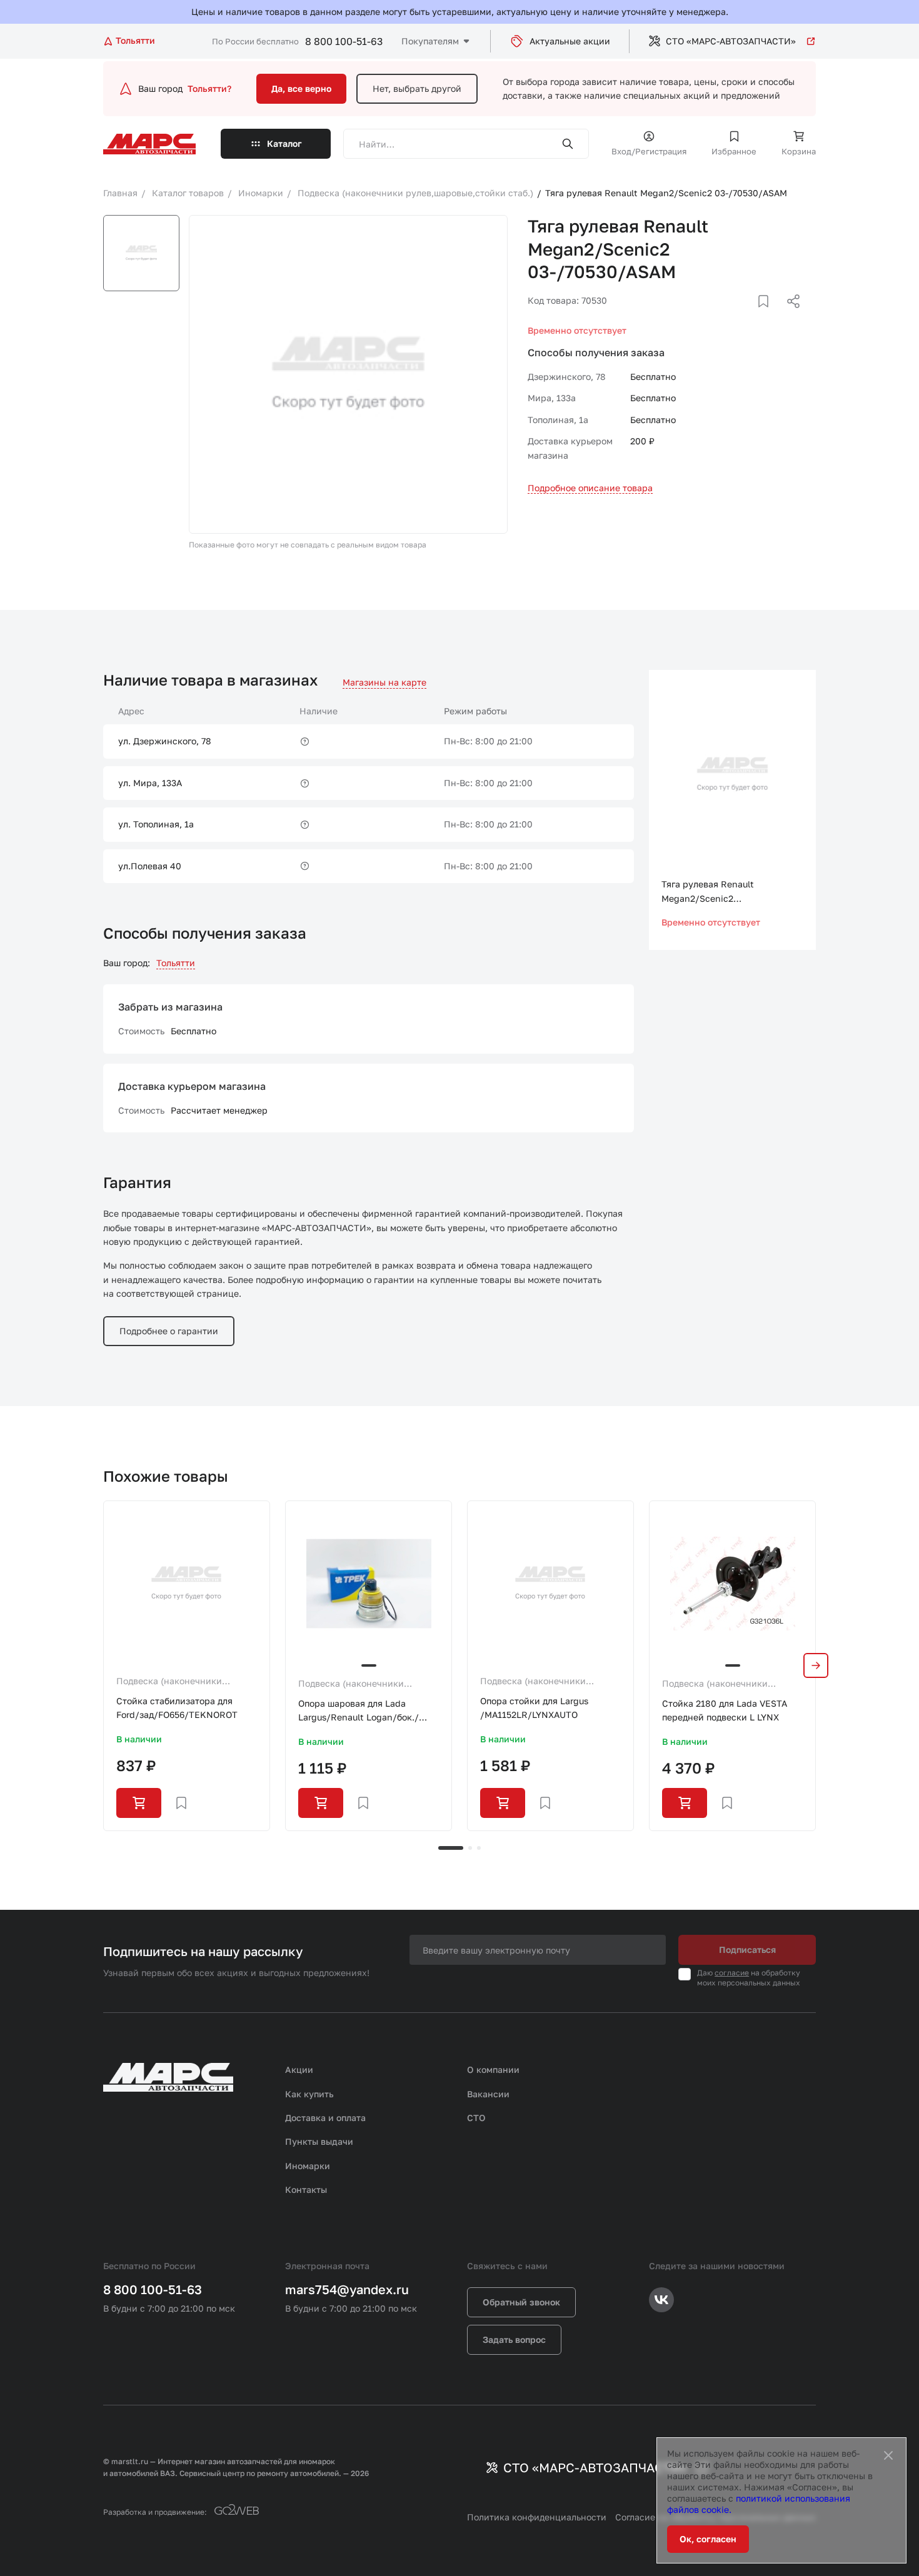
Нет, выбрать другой (417, 88)
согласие (732, 1973)
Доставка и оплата (325, 2118)
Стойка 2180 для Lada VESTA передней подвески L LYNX (725, 1710)
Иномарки (308, 2166)
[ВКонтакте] (749, 316)
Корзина (799, 151)
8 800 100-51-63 (344, 41)
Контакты (306, 2189)
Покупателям (430, 41)
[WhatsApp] (789, 316)
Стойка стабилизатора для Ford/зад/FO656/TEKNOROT (177, 1708)
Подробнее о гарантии (169, 1331)
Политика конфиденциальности (537, 2517)
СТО (476, 2118)
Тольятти (176, 963)
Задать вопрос (514, 2339)
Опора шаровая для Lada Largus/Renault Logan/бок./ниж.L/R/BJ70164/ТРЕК (359, 1711)
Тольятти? (209, 88)
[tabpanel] (187, 1666)
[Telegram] (729, 316)
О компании (493, 2069)
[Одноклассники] (769, 316)
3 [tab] (479, 1848)
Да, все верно (301, 88)
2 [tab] (470, 1848)
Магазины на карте (384, 682)
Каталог (284, 143)
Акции (299, 2069)
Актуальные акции (570, 41)
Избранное (734, 151)
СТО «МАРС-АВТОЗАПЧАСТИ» (731, 41)
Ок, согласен (708, 2539)
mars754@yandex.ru (347, 2289)
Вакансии (488, 2094)
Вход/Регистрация (649, 151)
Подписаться (747, 1949)
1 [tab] (451, 1848)
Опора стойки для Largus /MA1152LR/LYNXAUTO (534, 1708)
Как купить (309, 2094)
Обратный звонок (521, 2302)
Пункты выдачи (319, 2141)
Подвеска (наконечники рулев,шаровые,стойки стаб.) (180, 1682)
